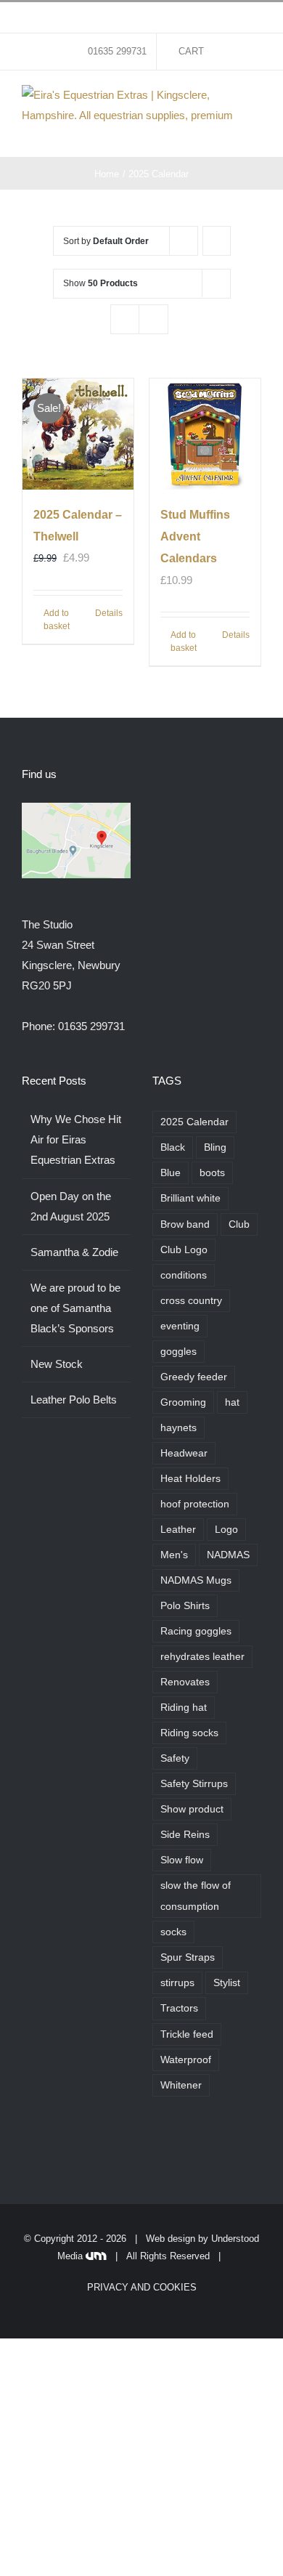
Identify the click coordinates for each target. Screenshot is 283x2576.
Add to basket (57, 620)
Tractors (179, 2008)
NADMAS (228, 1555)
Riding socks (189, 1733)
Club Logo (184, 1250)
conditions (184, 1275)
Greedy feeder (194, 1377)
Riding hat (184, 1708)
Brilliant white (190, 1198)
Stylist (227, 1983)
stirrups (177, 1983)
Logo (226, 1530)
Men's (174, 1555)
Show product (192, 1809)
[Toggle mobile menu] (255, 135)
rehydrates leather (202, 1657)
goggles (179, 1352)
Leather (178, 1530)
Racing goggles (196, 1631)
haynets (179, 1428)
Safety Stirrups (194, 1784)
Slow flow (182, 1860)
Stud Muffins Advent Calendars (195, 536)
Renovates (185, 1682)
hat (232, 1402)
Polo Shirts (185, 1606)
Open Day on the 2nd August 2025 (71, 1206)
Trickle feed (187, 2034)
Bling (215, 1147)
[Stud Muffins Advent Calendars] (205, 434)
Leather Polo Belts (74, 1400)
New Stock (57, 1364)
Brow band (185, 1224)
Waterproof (186, 2060)
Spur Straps (188, 1957)
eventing (180, 1326)
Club (239, 1224)
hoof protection (195, 1504)
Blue (171, 1173)
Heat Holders (190, 1479)
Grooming (183, 1402)
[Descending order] (217, 241)
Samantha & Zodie (74, 1252)
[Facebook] (157, 2144)
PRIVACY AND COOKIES (142, 2287)
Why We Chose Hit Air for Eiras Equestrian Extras (76, 1139)
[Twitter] (176, 2144)
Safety (175, 1758)
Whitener (181, 2085)
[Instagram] (196, 2144)
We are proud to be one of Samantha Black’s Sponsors (75, 1308)
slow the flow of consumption (196, 1896)
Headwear (184, 1453)
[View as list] (153, 319)
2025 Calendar (194, 1122)
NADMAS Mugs (196, 1580)
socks (173, 1932)
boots (212, 1173)
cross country (191, 1301)
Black (173, 1147)
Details (109, 613)
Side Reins (185, 1835)
